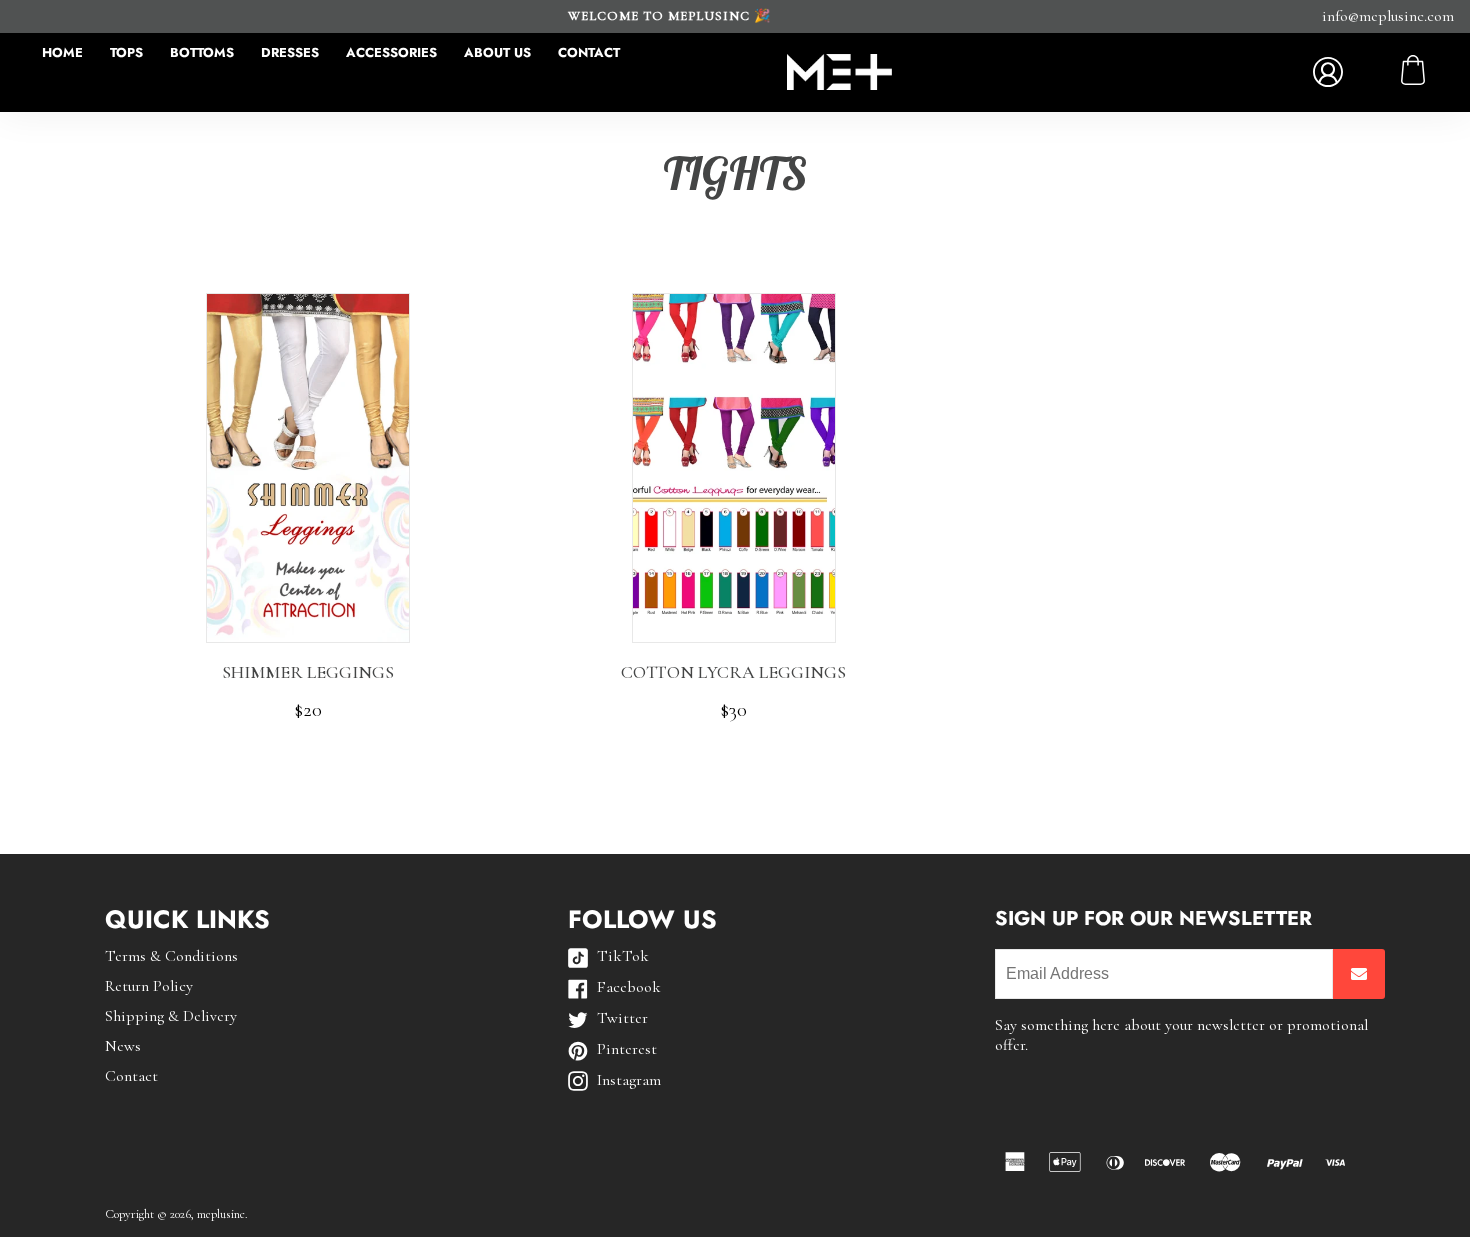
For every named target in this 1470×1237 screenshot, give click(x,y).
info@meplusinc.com (1388, 16)
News (123, 1046)
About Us (497, 52)
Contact (589, 52)
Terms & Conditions (171, 956)
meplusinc (221, 1214)
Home (62, 52)
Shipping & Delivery (171, 1016)
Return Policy (149, 986)
